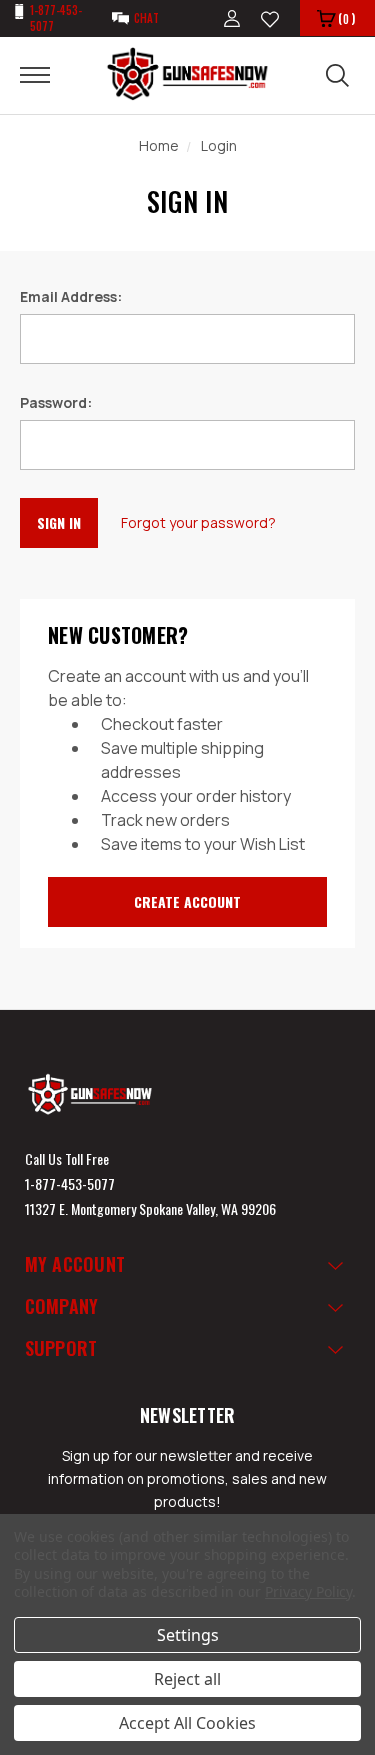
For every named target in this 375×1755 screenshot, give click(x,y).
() (346, 18)
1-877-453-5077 (70, 1183)
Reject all (187, 1679)
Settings (188, 1635)
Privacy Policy (308, 1591)
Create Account (187, 901)
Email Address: (71, 296)
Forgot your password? (198, 522)
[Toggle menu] (47, 74)
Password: (56, 402)
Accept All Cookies (187, 1723)
